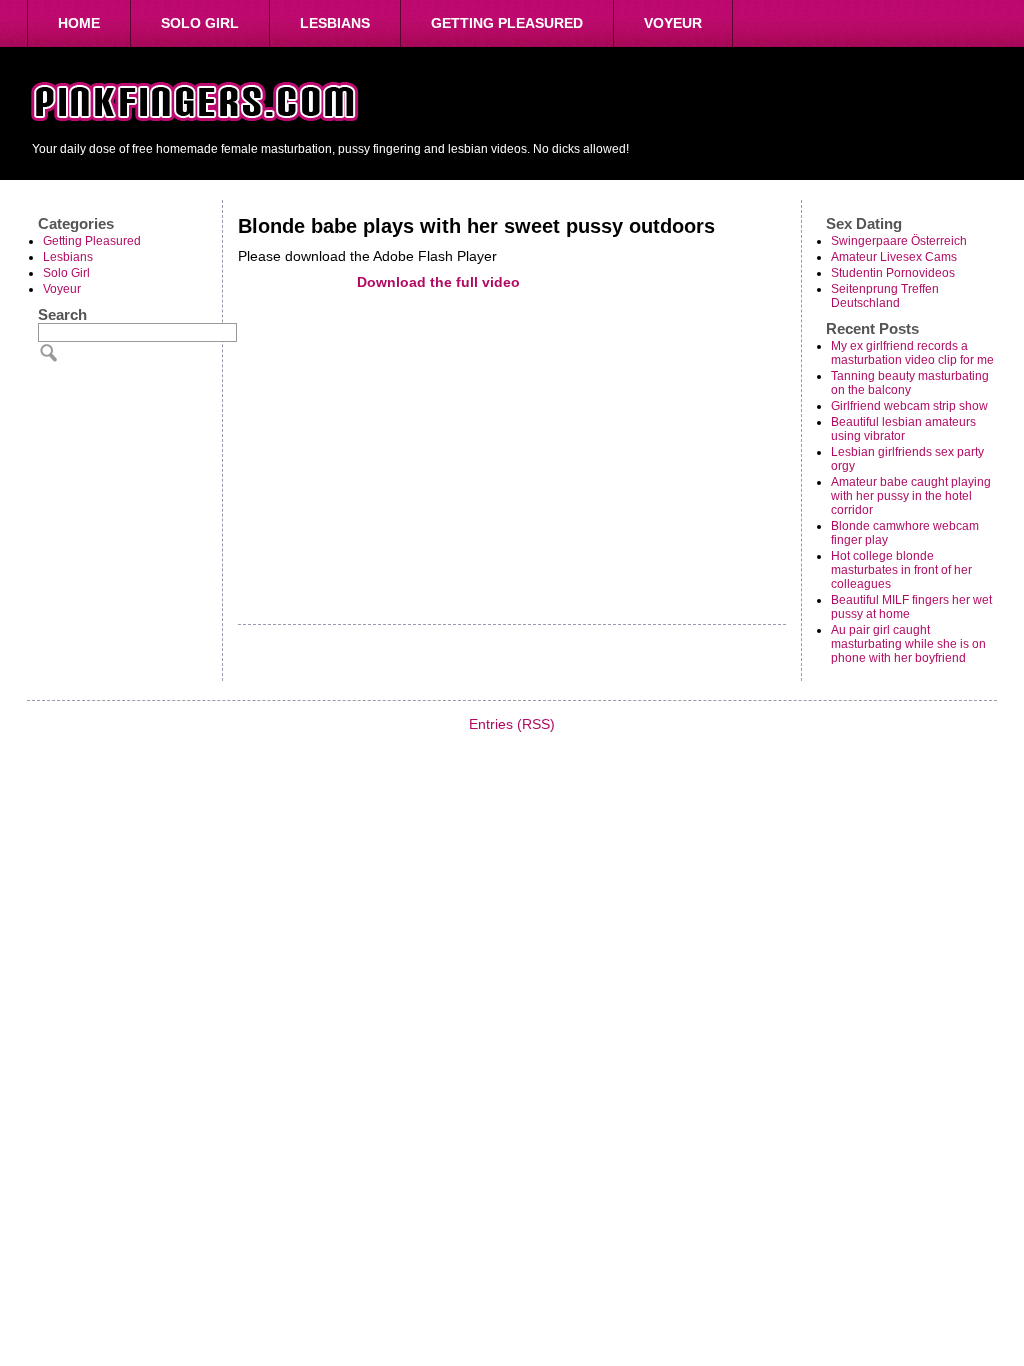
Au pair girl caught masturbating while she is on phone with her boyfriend (908, 644)
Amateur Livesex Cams (894, 257)
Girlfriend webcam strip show (909, 406)
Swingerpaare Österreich (899, 241)
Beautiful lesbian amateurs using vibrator (903, 429)
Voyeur (673, 23)
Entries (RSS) (512, 724)
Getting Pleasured (507, 23)
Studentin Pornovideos (893, 273)
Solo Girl (200, 23)
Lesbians (335, 23)
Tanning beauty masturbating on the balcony (910, 383)
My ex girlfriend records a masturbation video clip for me (912, 353)
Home (79, 23)
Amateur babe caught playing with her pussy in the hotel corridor (911, 496)
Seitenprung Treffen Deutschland (885, 296)
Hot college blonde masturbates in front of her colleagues (901, 570)
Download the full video (438, 282)
